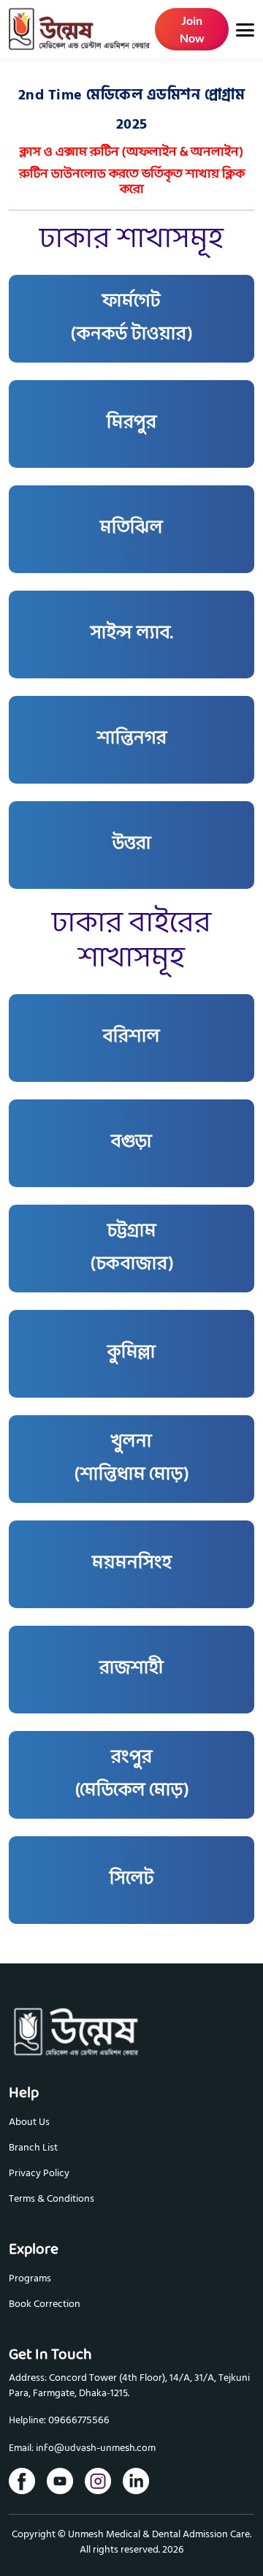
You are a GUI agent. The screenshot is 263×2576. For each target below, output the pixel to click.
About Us (29, 2122)
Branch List (33, 2147)
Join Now (192, 29)
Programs (30, 2278)
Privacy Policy (39, 2173)
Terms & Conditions (52, 2198)
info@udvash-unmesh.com (96, 2448)
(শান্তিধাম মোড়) (131, 1459)
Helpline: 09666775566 (59, 2421)
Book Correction (45, 2304)
